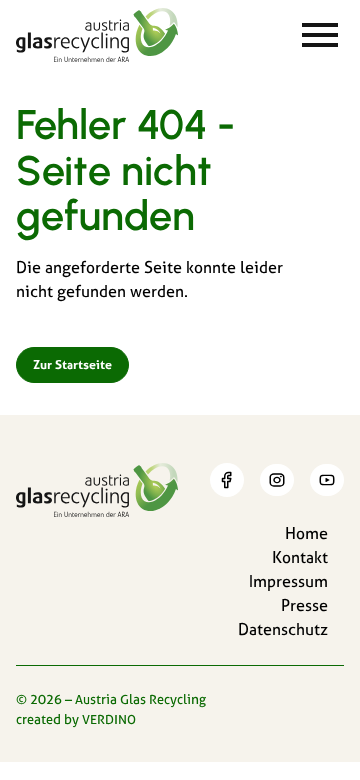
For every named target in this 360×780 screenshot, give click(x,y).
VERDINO (109, 719)
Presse (304, 605)
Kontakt (300, 557)
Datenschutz (283, 629)
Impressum (288, 581)
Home (306, 533)
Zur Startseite (72, 364)
